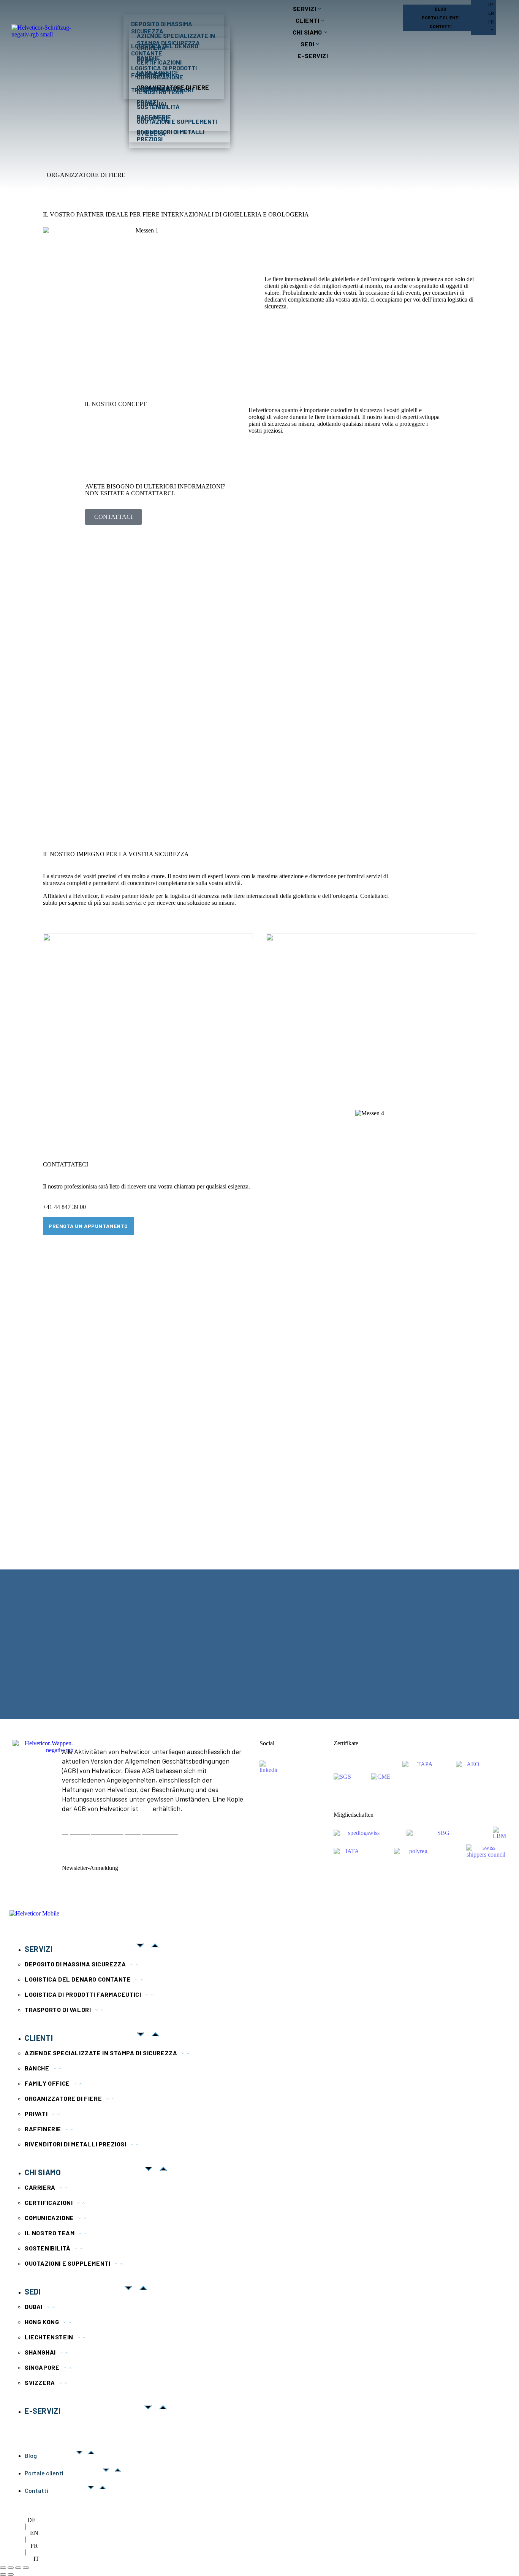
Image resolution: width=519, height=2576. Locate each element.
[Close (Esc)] (3, 2568)
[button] (22, 1644)
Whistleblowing (162, 1832)
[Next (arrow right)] (11, 2574)
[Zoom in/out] (26, 2568)
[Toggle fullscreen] (18, 2568)
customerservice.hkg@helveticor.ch (305, 1689)
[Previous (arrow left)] (3, 2574)
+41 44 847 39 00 (64, 1207)
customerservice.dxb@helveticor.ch (192, 1679)
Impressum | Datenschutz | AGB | (102, 1832)
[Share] (11, 2568)
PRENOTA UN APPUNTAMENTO (88, 1226)
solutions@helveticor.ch (64, 1670)
